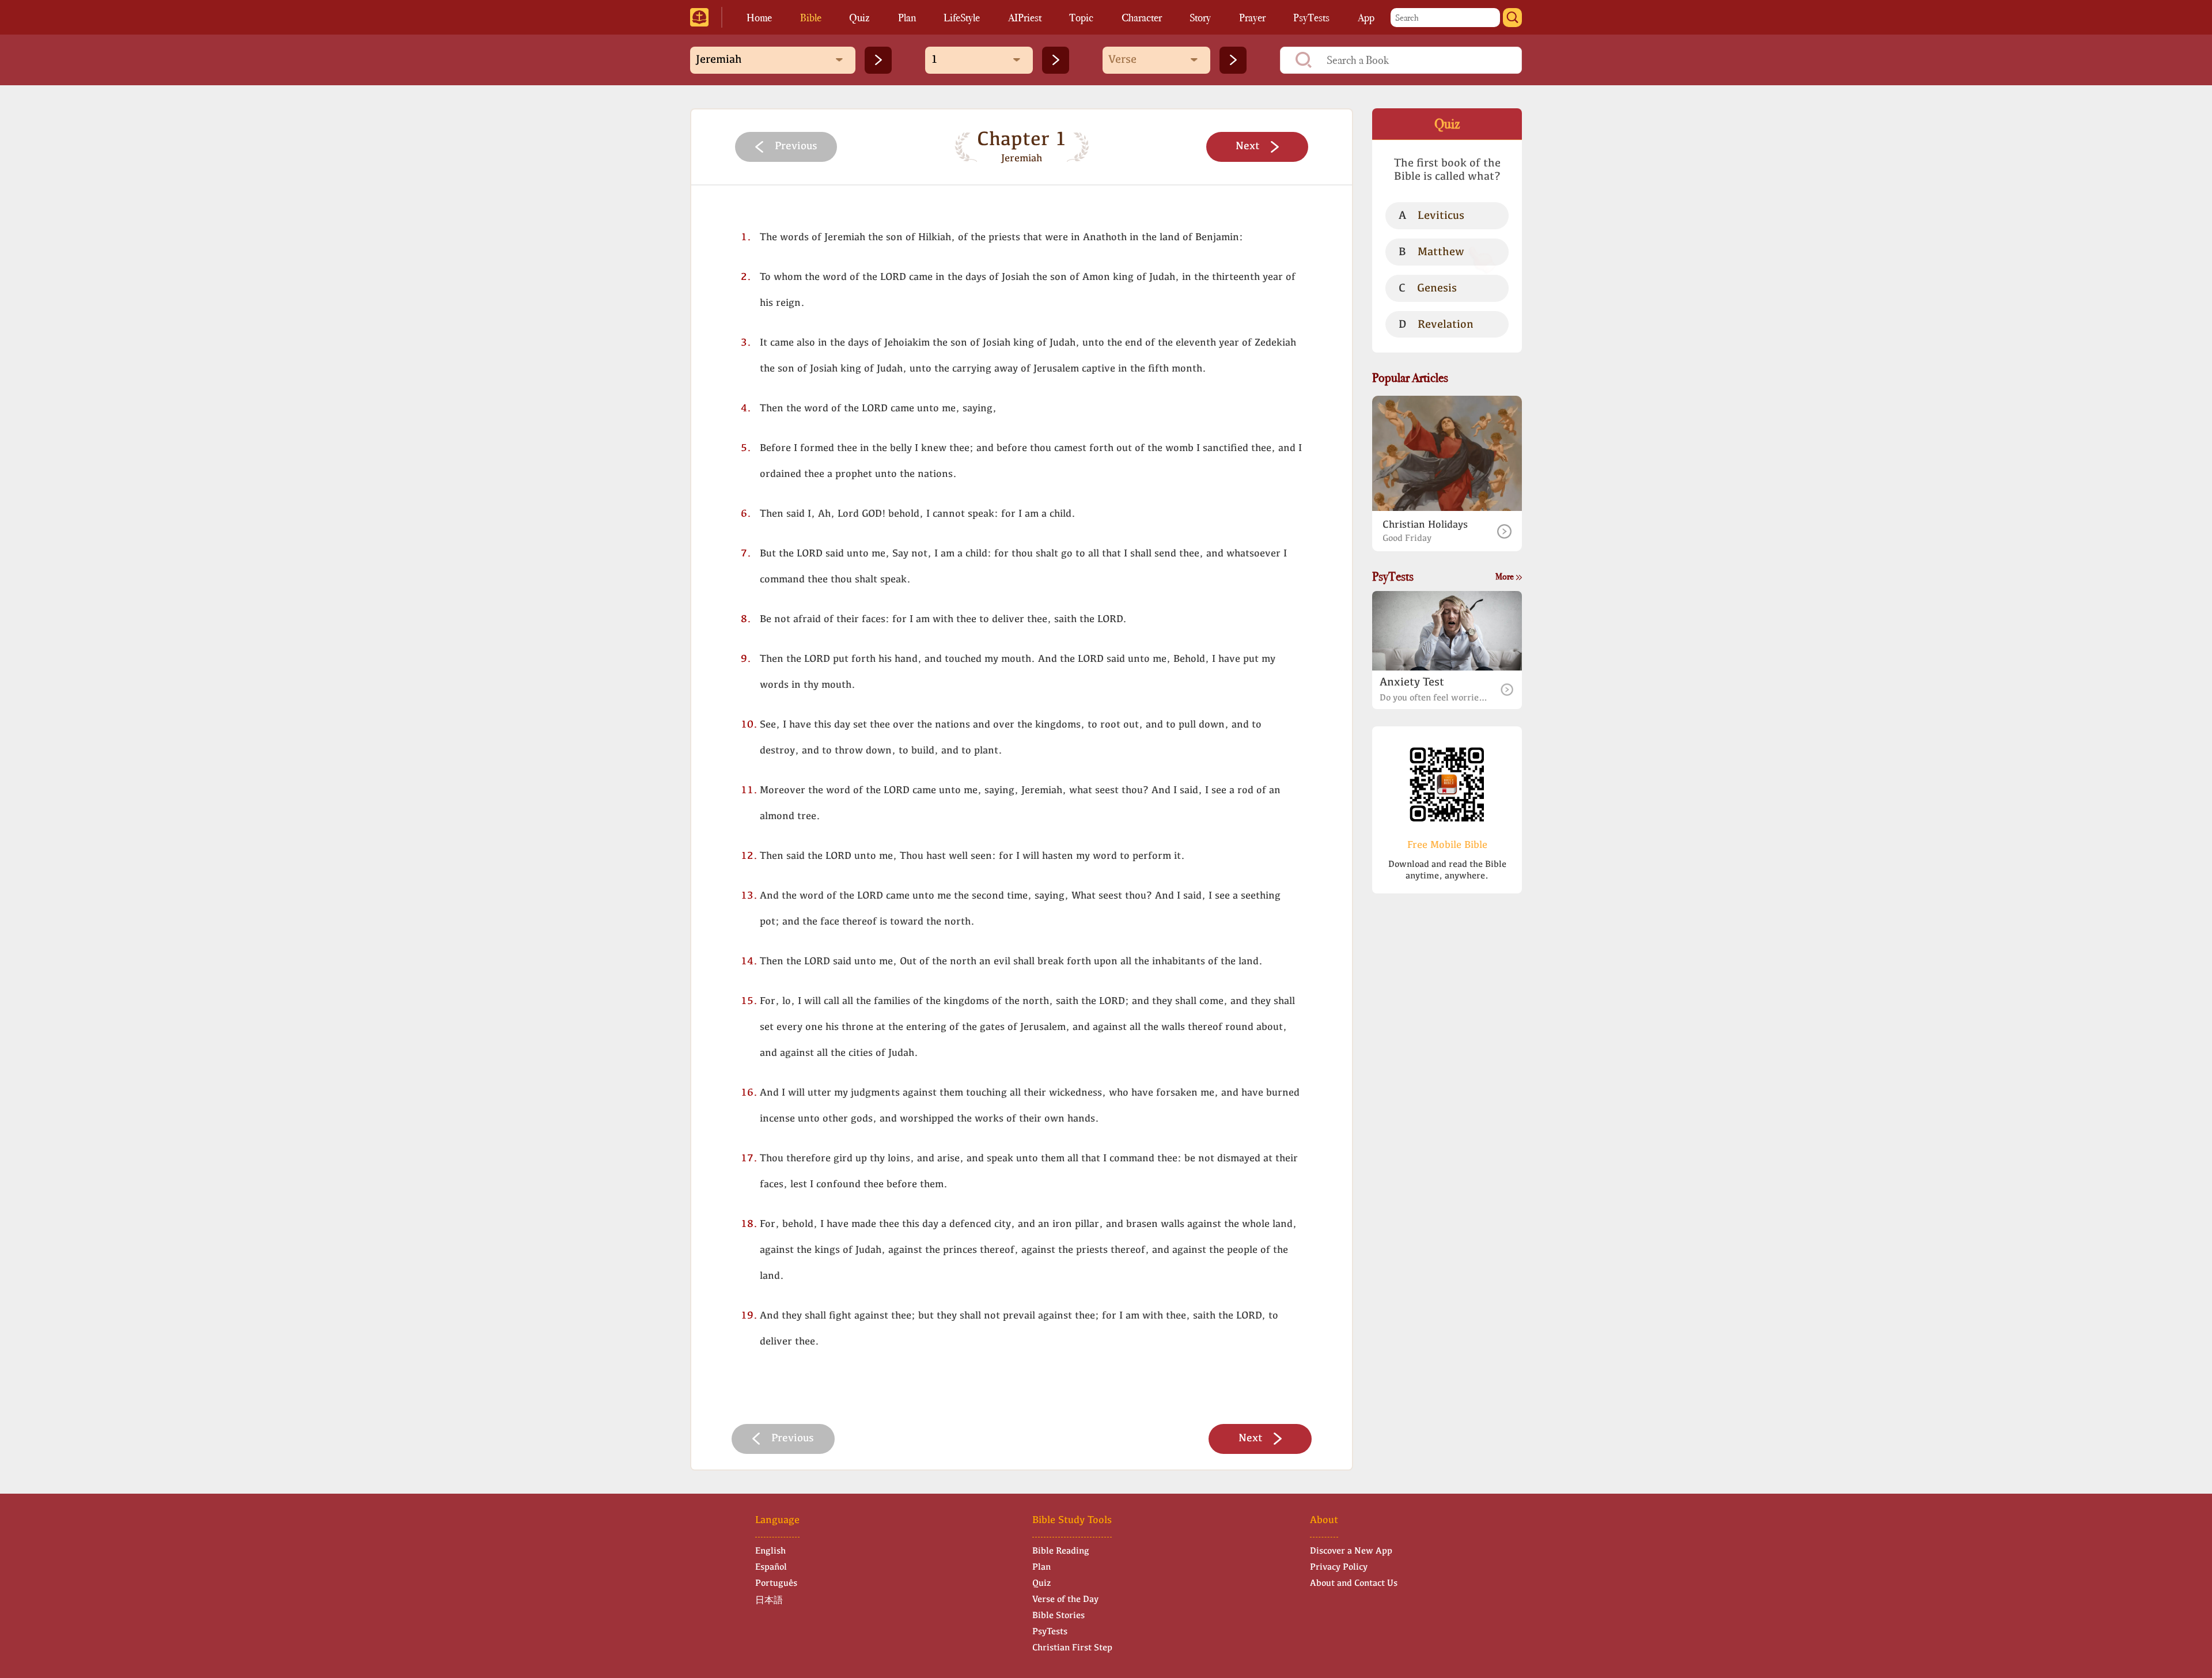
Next (1247, 147)
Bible (811, 18)
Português (776, 1584)
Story (1200, 18)
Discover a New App (1351, 1551)
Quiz (859, 18)
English (770, 1551)
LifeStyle (962, 18)
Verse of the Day (1065, 1600)
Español (771, 1567)
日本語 (769, 1601)
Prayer (1252, 18)
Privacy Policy (1339, 1567)
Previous (796, 147)
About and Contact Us (1354, 1584)
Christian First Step (1072, 1648)
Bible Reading (1061, 1551)
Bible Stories (1058, 1616)
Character (1142, 18)
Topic (1081, 18)
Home (759, 18)
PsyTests (1311, 18)
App (1366, 18)
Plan (907, 18)
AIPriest (1025, 18)
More (1505, 576)
